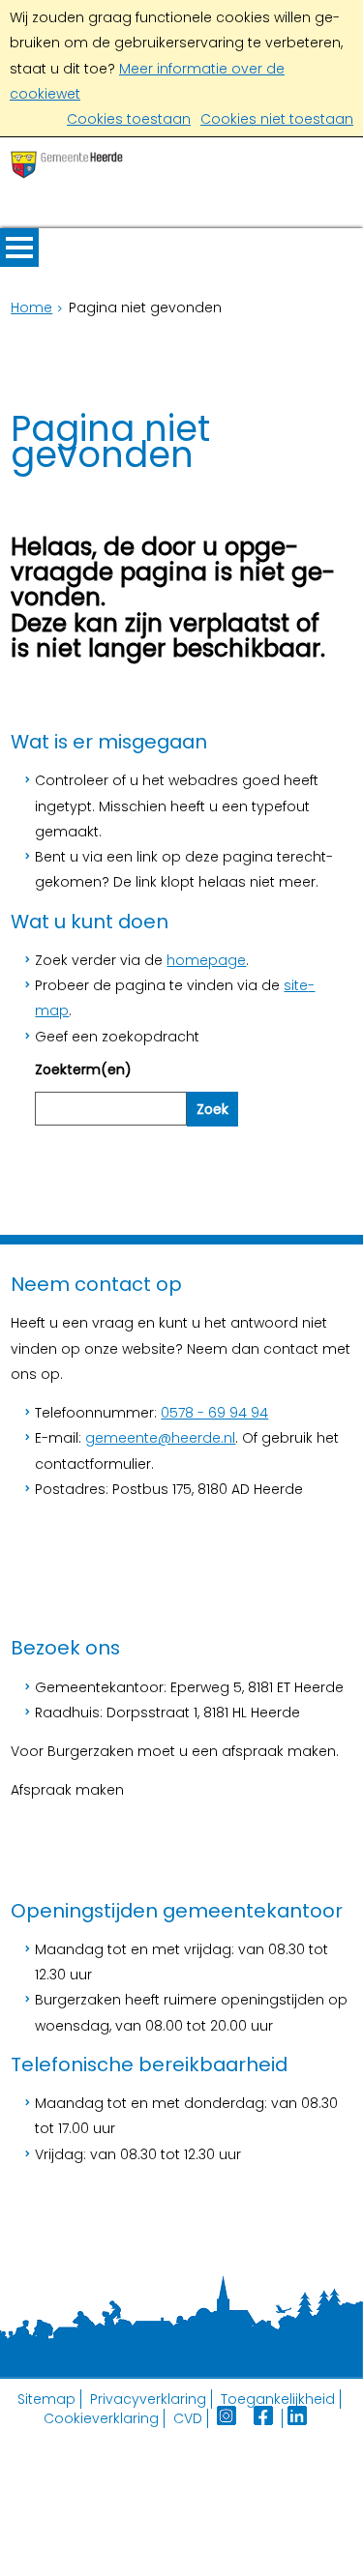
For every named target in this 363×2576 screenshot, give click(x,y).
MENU (19, 248)
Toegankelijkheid (278, 2399)
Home (31, 307)
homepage (206, 960)
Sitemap (46, 2399)
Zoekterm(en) (83, 1069)
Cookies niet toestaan (277, 119)
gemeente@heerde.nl (160, 1438)
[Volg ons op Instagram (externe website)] (228, 2418)
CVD (188, 2418)
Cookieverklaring (101, 2418)
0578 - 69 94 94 (214, 1413)
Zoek (212, 1109)
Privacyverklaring (148, 2399)
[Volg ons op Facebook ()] (268, 2418)
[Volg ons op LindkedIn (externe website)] (299, 2418)
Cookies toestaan (129, 119)
